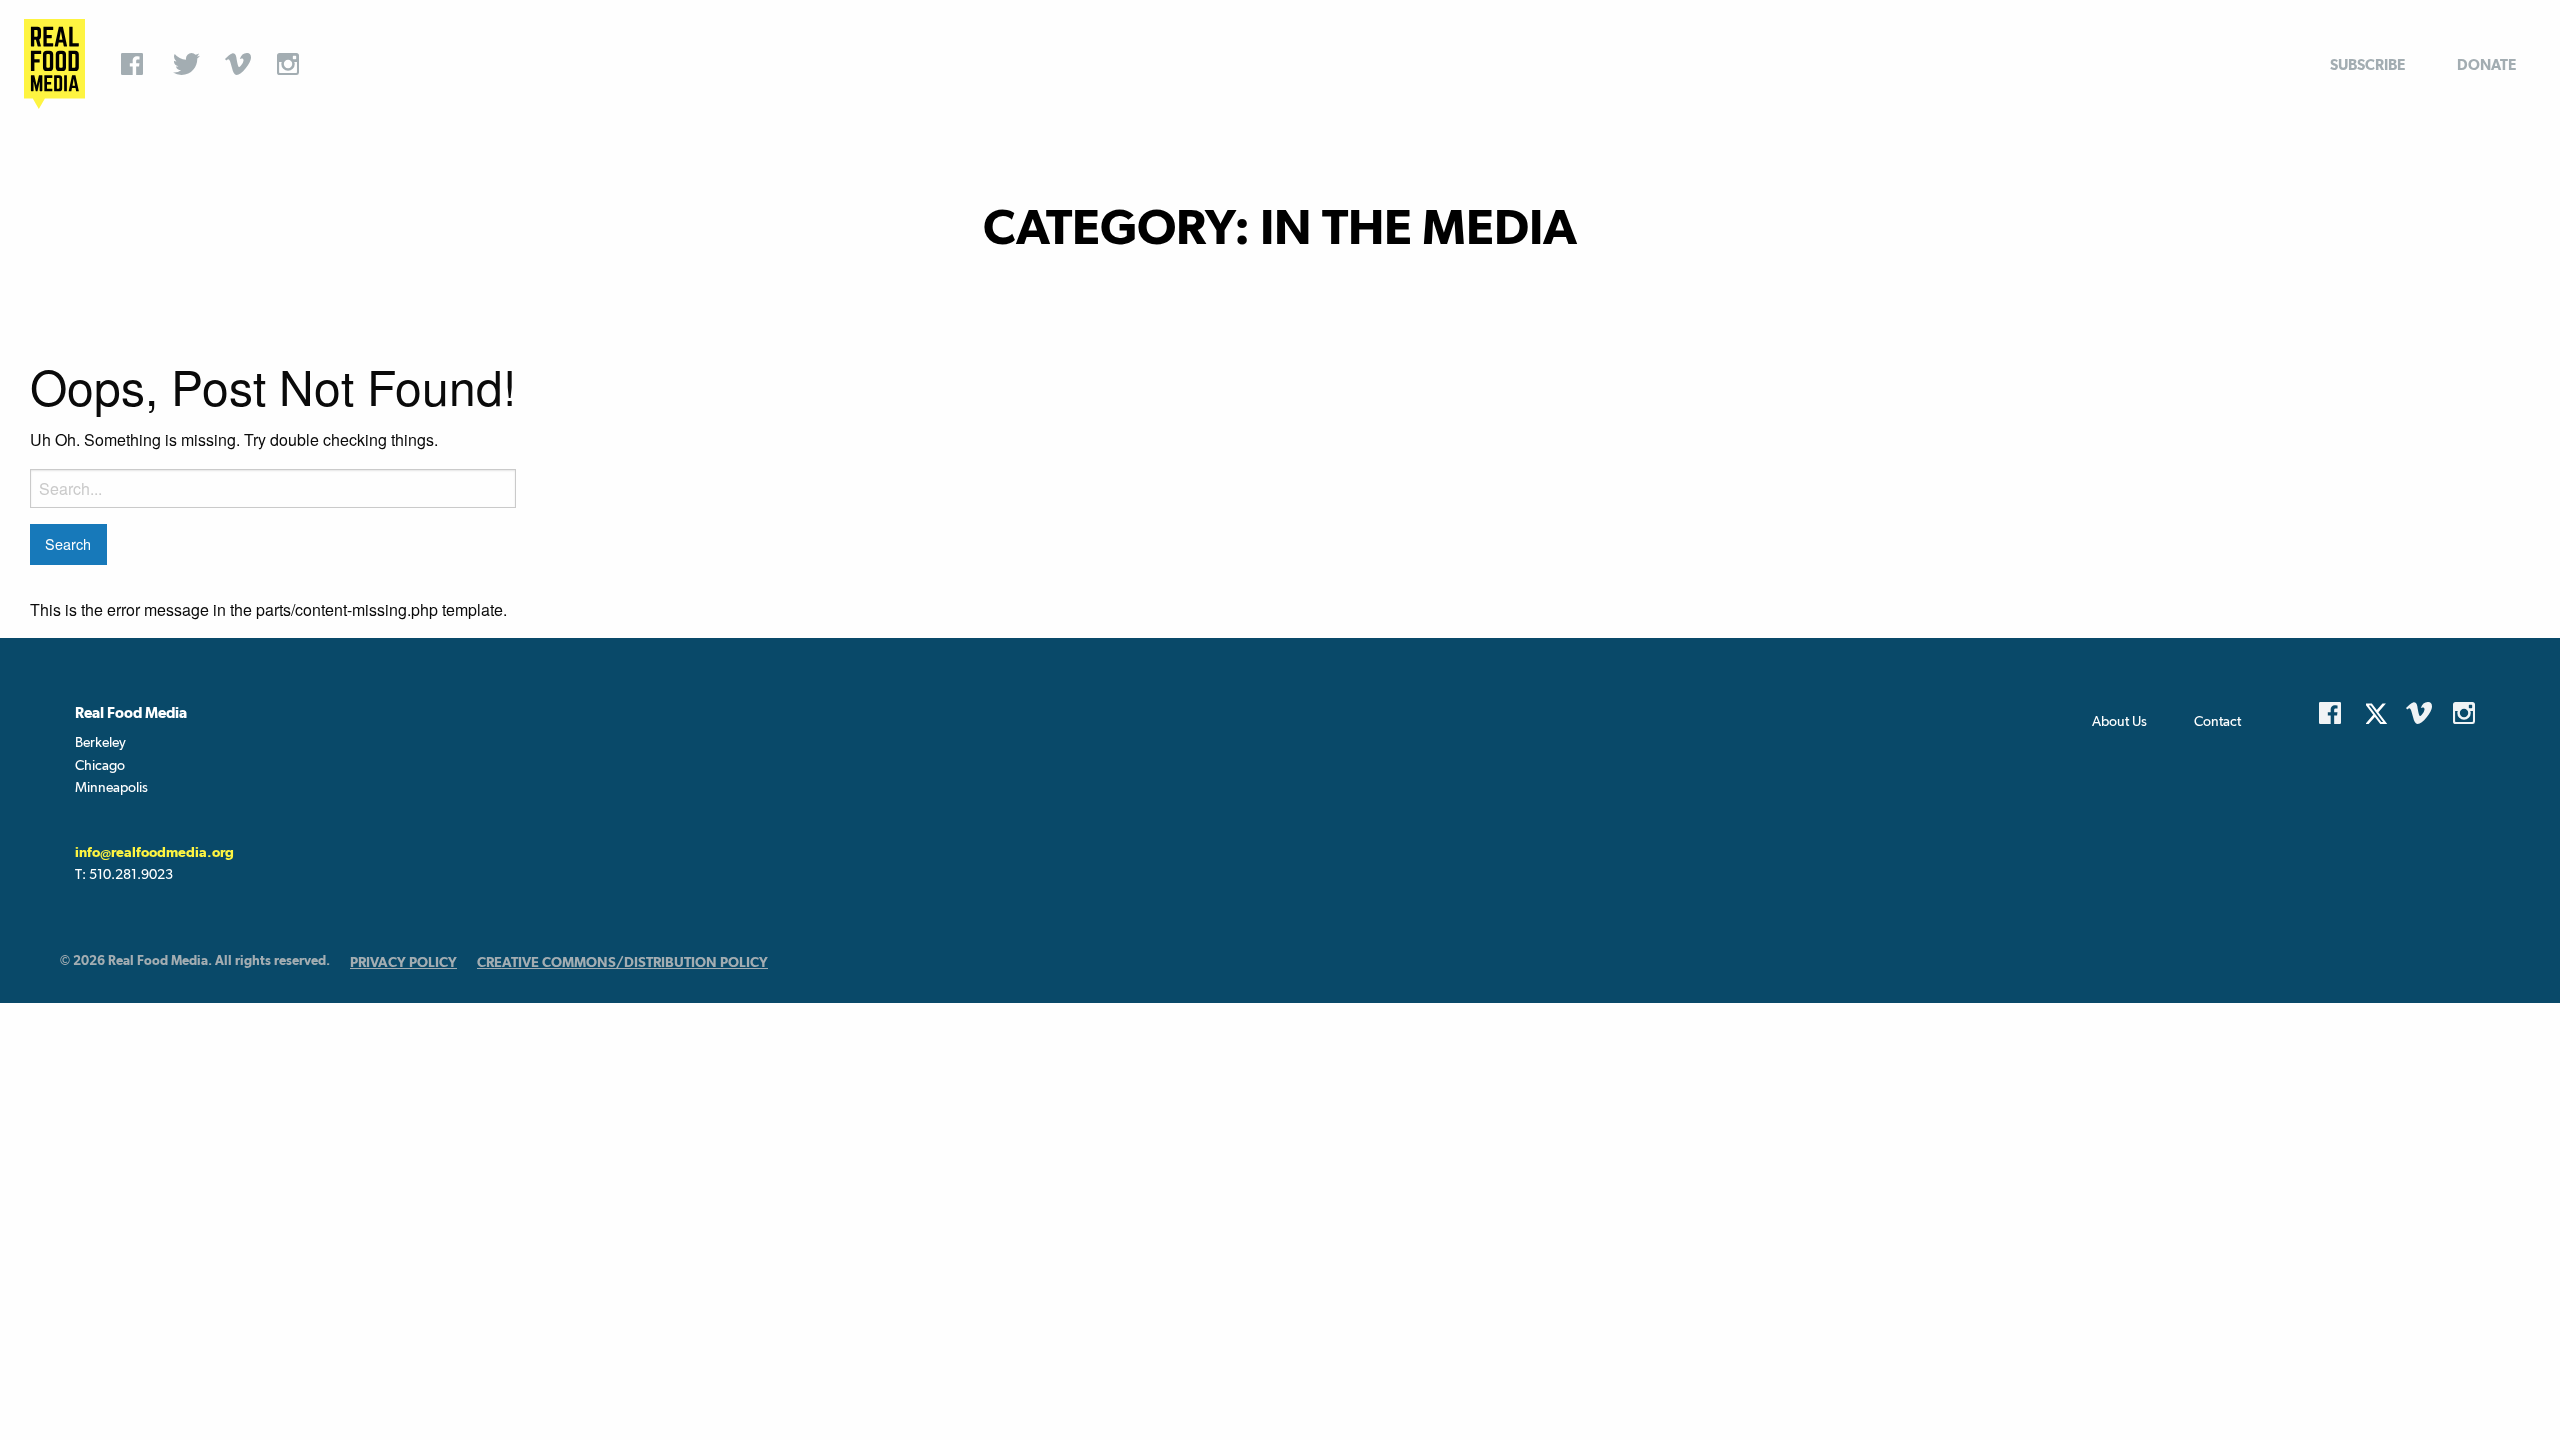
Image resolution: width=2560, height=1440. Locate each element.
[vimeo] (241, 64)
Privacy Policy (403, 962)
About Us (2119, 721)
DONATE (2486, 64)
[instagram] (293, 64)
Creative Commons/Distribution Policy (622, 962)
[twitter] (189, 64)
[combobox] (273, 488)
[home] (54, 64)
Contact (2217, 721)
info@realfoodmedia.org (154, 852)
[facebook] (137, 64)
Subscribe (2367, 64)
